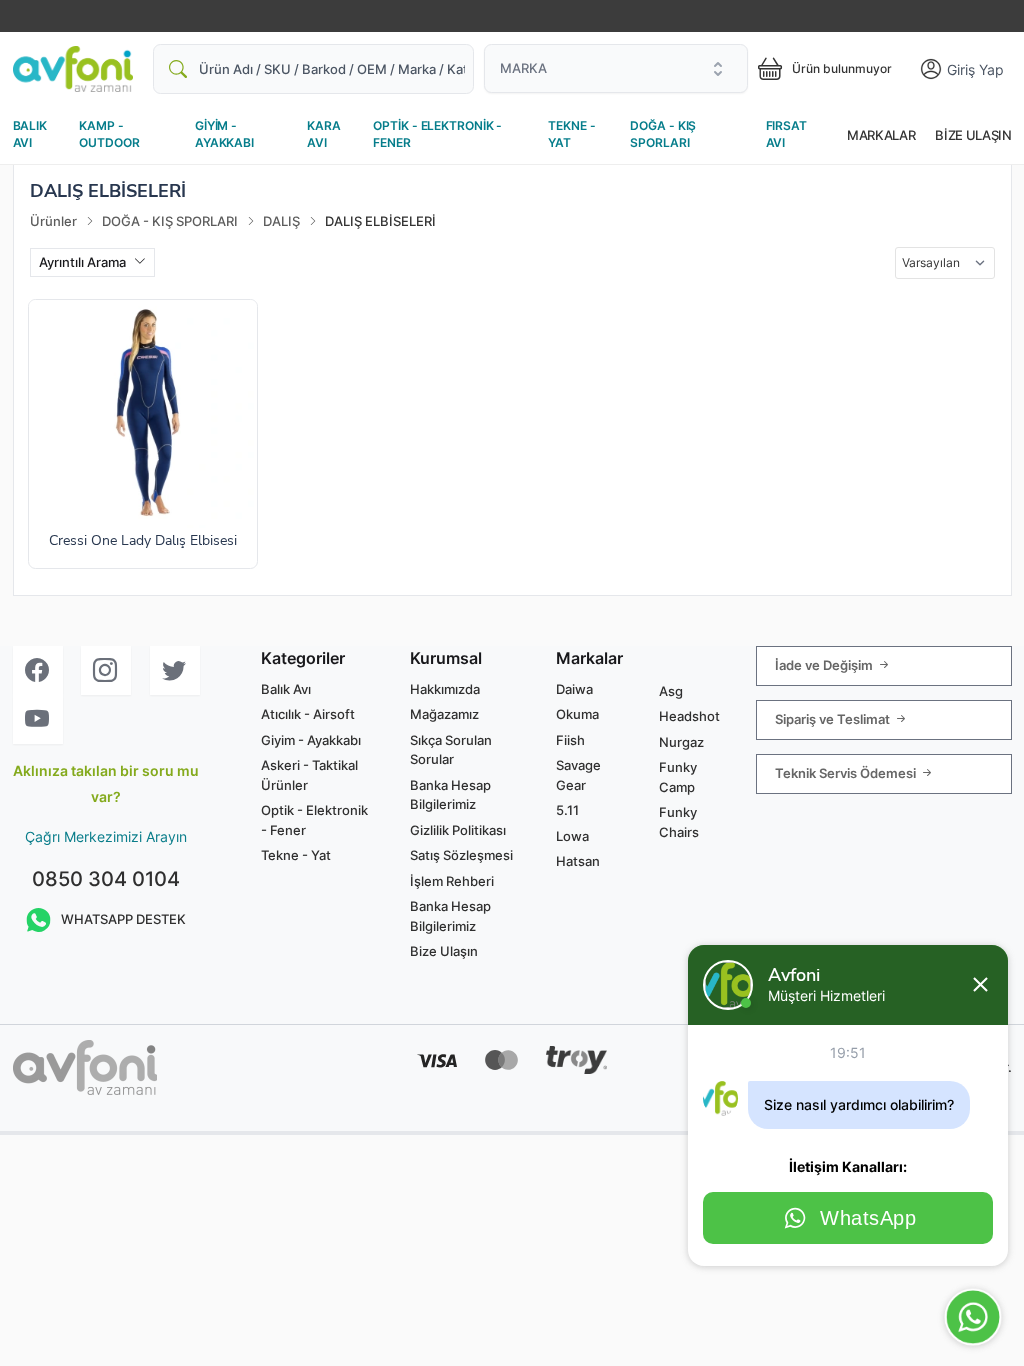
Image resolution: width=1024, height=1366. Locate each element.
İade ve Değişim (825, 664)
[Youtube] (38, 719)
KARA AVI (324, 134)
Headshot (689, 716)
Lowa (572, 836)
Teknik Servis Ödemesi (847, 772)
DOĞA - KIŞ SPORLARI (663, 134)
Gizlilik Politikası (458, 830)
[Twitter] (175, 670)
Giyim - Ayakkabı (311, 740)
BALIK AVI (30, 134)
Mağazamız (444, 714)
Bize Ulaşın (973, 135)
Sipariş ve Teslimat (834, 718)
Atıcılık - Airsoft (308, 714)
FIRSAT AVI (786, 134)
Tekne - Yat (296, 855)
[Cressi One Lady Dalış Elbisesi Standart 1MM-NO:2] (143, 414)
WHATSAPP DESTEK (123, 919)
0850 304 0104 (106, 879)
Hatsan (578, 861)
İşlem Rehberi (452, 881)
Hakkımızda (445, 689)
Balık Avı (286, 689)
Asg (671, 691)
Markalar (881, 135)
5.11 (567, 810)
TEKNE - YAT (571, 134)
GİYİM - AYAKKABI (224, 134)
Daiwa (574, 689)
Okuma (577, 714)
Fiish (570, 740)
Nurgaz (681, 742)
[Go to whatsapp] (973, 1317)
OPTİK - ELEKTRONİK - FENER (437, 134)
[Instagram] (106, 670)
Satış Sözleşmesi (461, 855)
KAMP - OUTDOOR (109, 134)
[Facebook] (38, 670)
